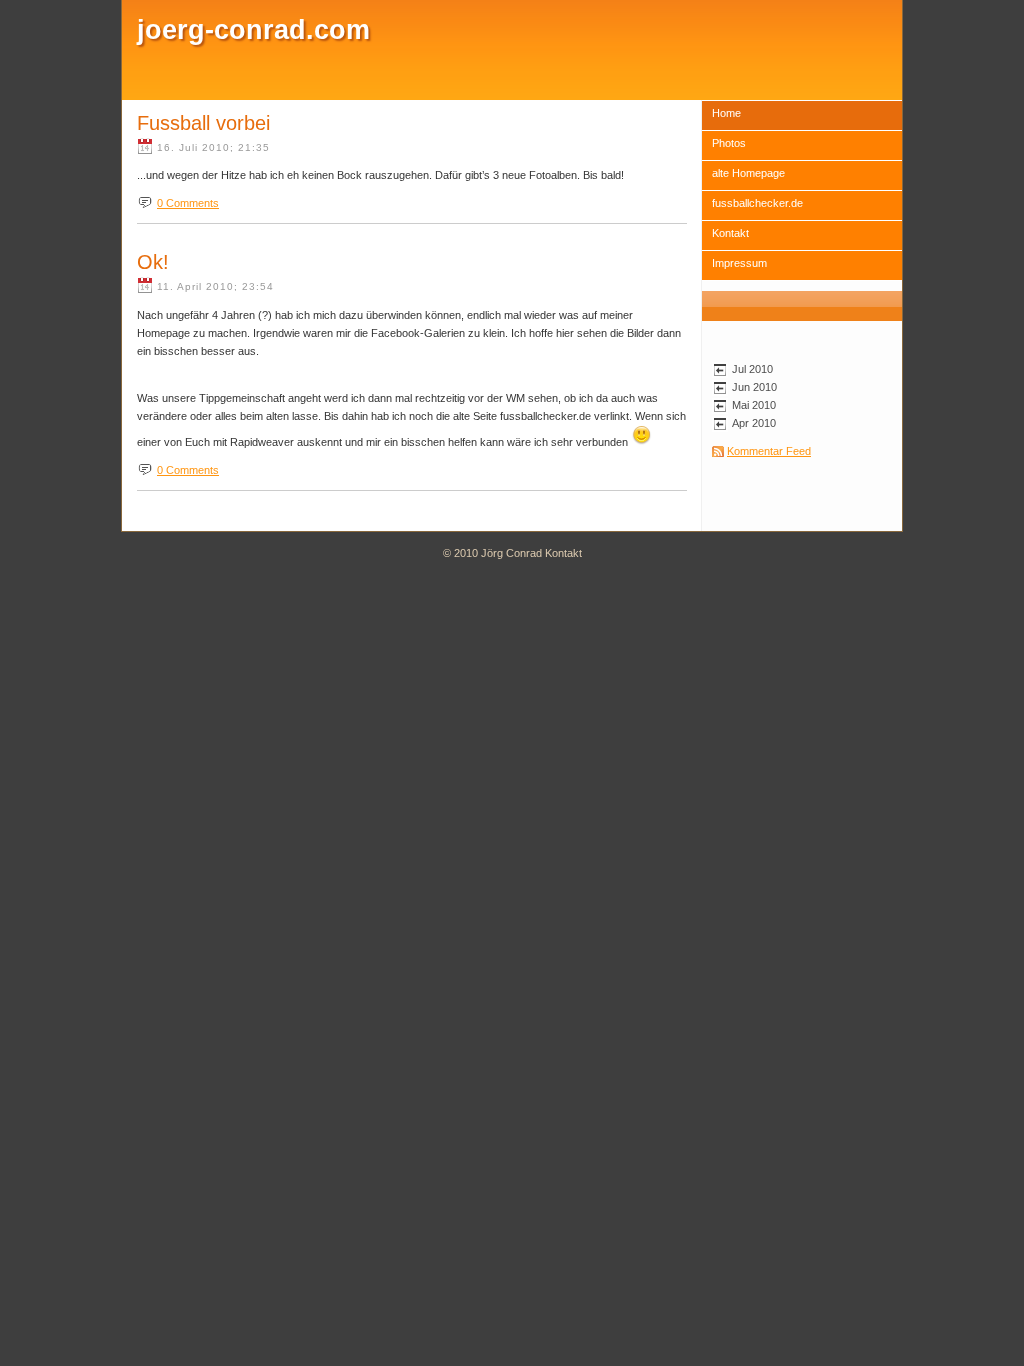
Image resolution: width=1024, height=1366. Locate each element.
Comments (188, 203)
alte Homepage (748, 173)
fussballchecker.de (757, 203)
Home (726, 113)
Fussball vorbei (203, 123)
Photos (729, 143)
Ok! (153, 262)
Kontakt (730, 233)
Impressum (739, 263)
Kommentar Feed (769, 451)
